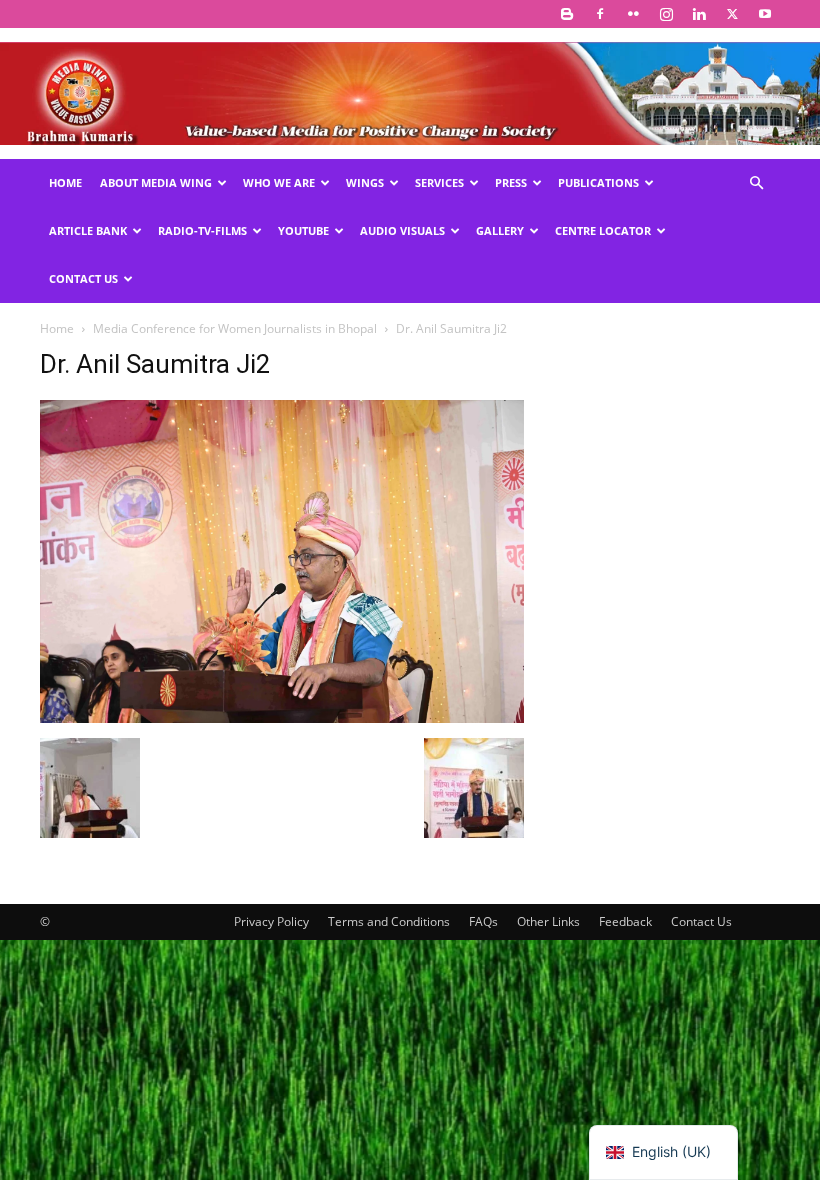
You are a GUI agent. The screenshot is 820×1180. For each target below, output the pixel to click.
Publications (598, 182)
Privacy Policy (271, 921)
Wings (365, 182)
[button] (756, 183)
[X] (732, 14)
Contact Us (83, 278)
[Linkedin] (699, 14)
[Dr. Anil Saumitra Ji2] (282, 717)
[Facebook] (600, 14)
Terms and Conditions (389, 921)
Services (439, 182)
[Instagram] (666, 14)
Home (65, 182)
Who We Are (279, 182)
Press (511, 182)
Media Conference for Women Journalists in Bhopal (235, 328)
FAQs (483, 921)
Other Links (548, 921)
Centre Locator (603, 230)
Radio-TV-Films (202, 230)
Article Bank (88, 230)
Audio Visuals (402, 230)
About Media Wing (156, 182)
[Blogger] (567, 14)
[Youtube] (765, 14)
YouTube (303, 230)
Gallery (500, 230)
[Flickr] (633, 14)
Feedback (625, 921)
